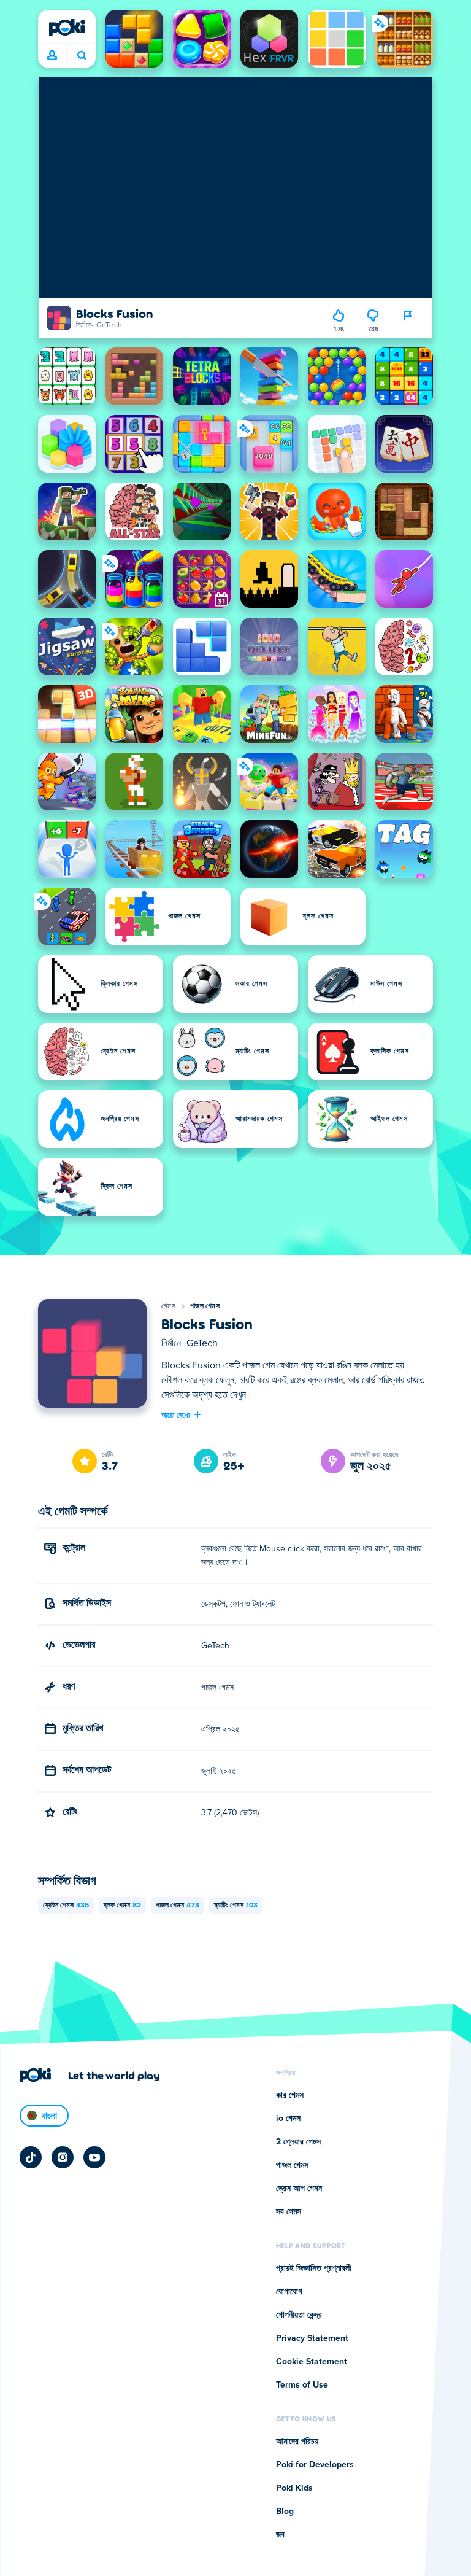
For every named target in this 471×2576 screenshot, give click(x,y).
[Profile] (52, 56)
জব (280, 2535)
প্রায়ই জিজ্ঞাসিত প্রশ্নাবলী (314, 2268)
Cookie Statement (312, 2362)
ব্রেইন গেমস (66, 1906)
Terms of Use (302, 2385)
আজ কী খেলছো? (81, 56)
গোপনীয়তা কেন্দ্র (299, 2315)
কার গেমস (290, 2095)
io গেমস (288, 2119)
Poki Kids (294, 2488)
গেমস (168, 1306)
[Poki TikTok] (31, 2157)
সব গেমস (289, 2212)
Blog (285, 2512)
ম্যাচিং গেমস (236, 1906)
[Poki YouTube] (94, 2157)
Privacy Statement (312, 2338)
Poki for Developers (315, 2465)
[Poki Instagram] (63, 2157)
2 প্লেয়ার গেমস (298, 2142)
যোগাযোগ (289, 2292)
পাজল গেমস (205, 1306)
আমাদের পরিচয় (297, 2442)
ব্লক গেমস (122, 1906)
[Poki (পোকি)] (67, 28)
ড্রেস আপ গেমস (299, 2189)
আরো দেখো (176, 1414)
